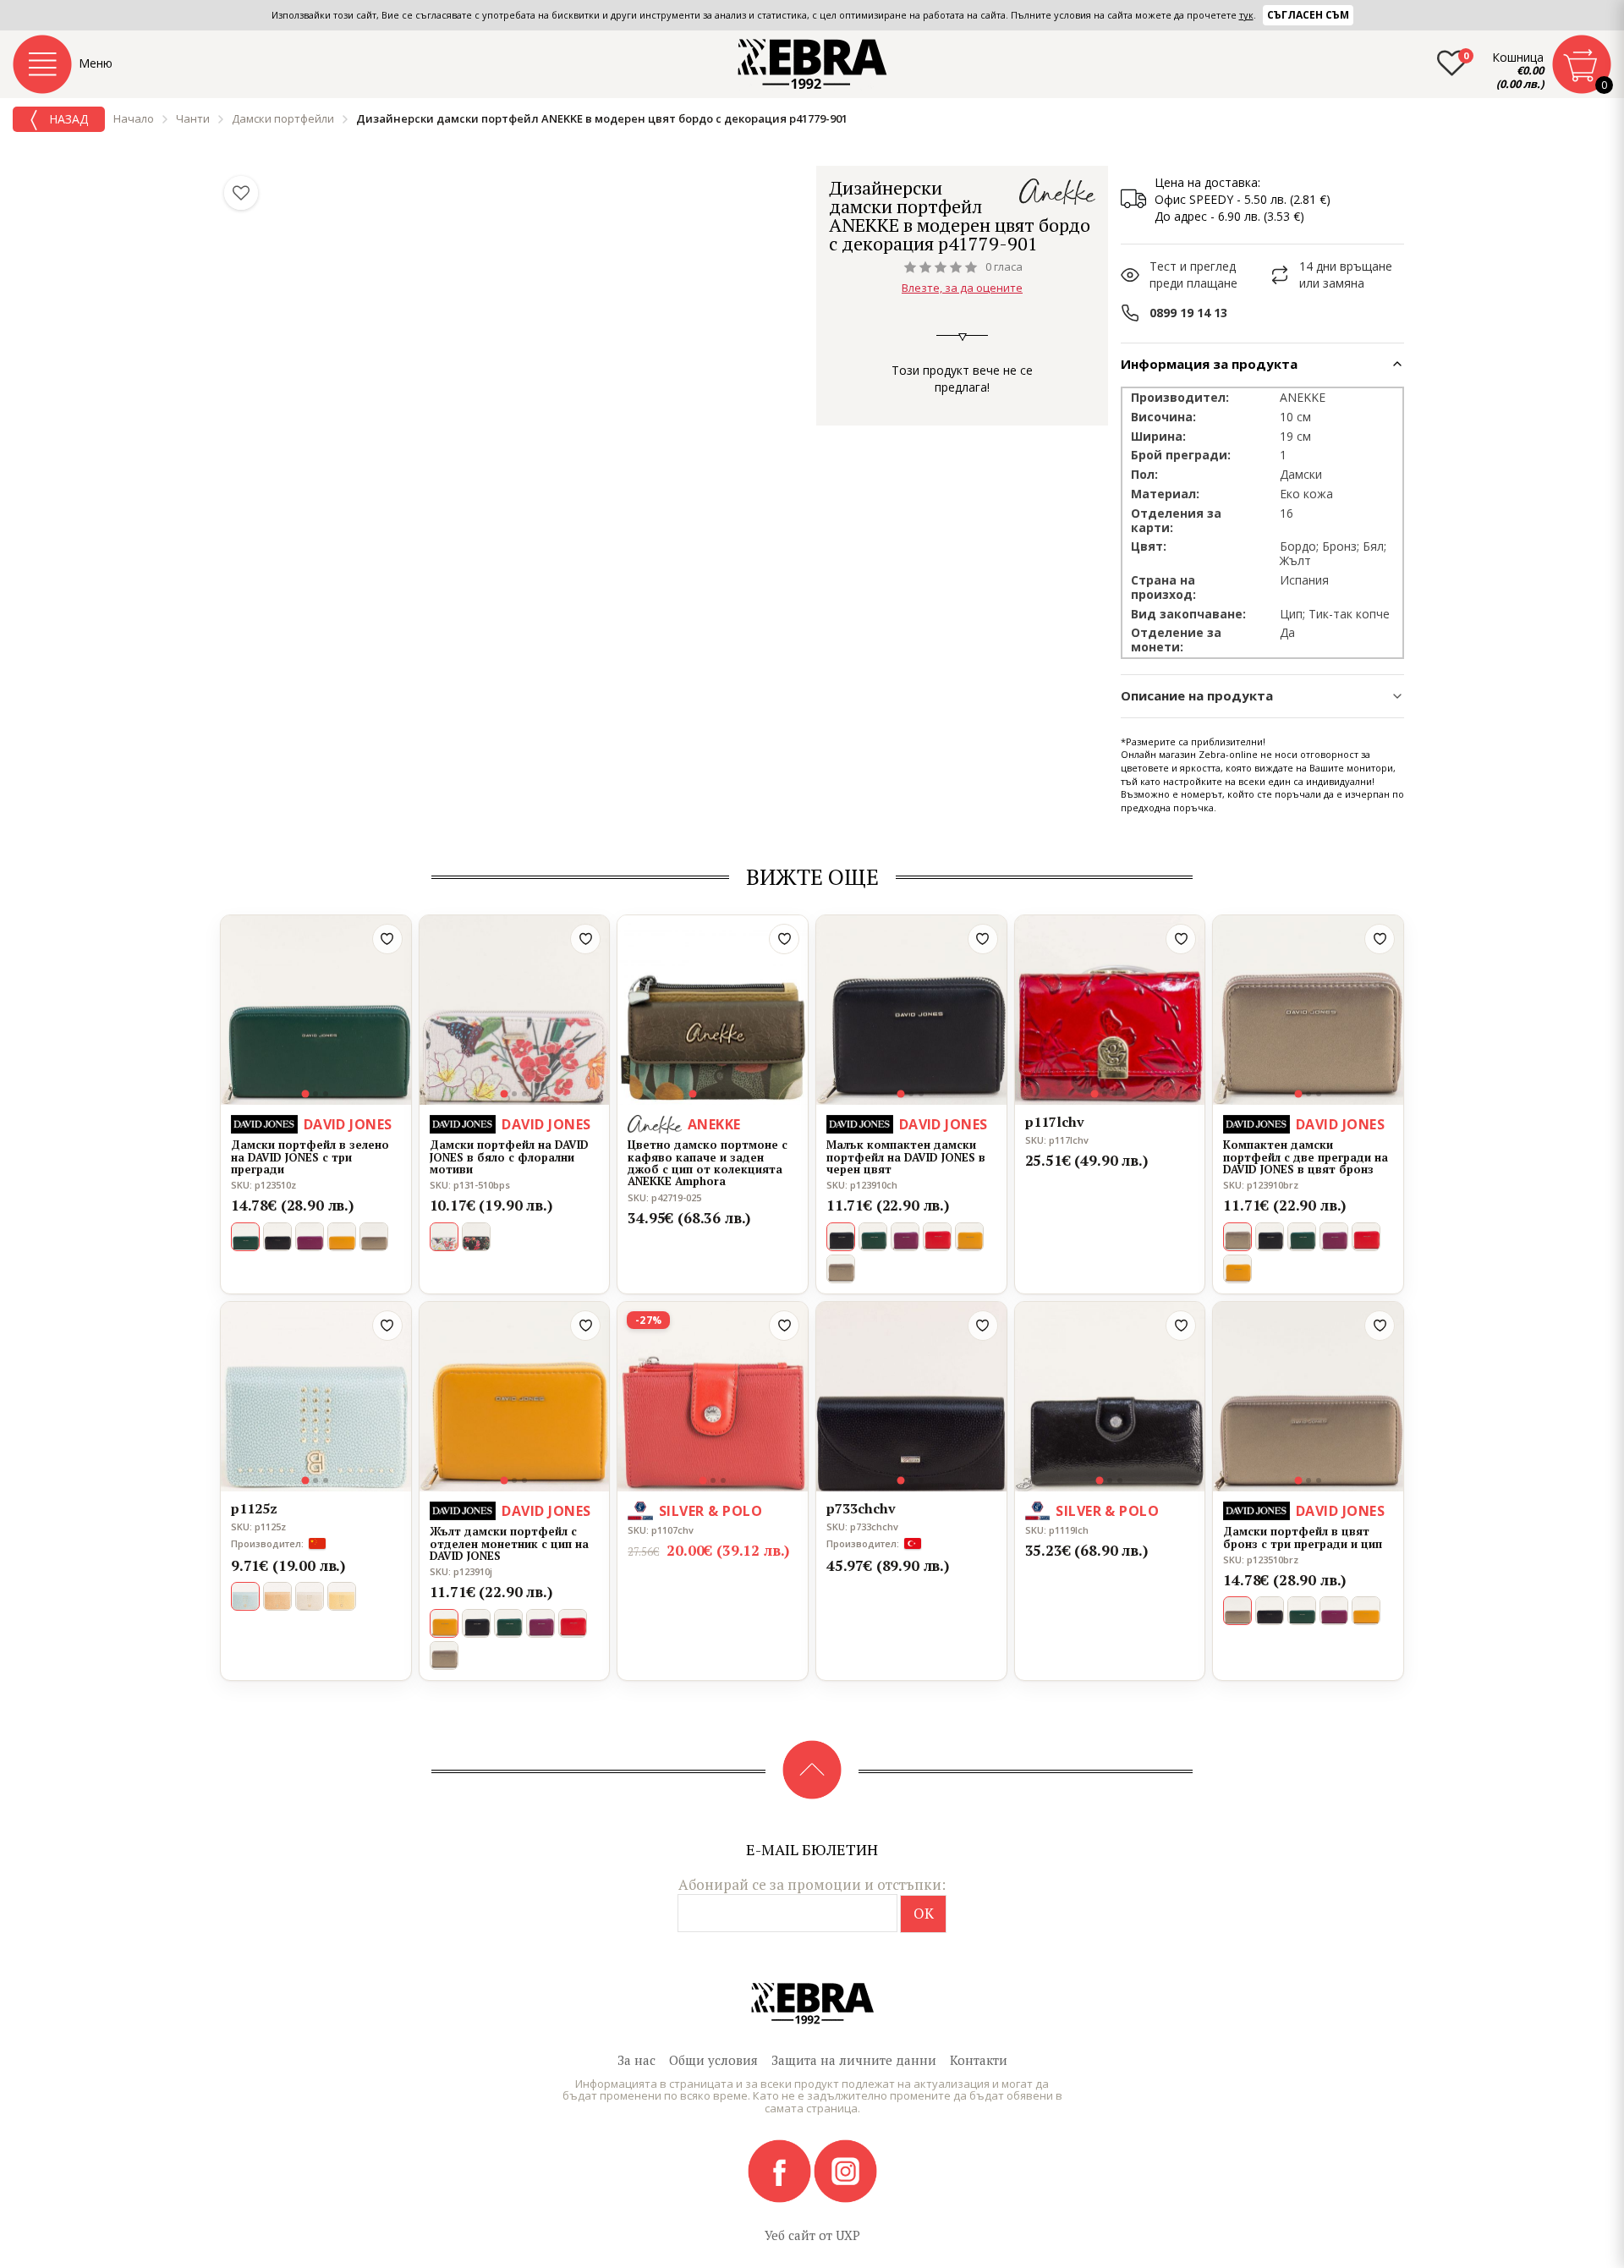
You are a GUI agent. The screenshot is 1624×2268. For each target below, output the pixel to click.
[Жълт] (342, 1237)
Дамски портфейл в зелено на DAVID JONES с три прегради (310, 1157)
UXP (848, 2235)
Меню (96, 63)
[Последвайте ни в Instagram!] (845, 2170)
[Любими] (241, 193)
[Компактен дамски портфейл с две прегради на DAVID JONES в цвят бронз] (1308, 1010)
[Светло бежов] (310, 1596)
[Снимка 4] (723, 1094)
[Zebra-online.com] (812, 64)
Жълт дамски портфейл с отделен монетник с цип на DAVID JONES (509, 1543)
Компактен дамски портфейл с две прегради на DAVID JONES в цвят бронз (1306, 1157)
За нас (636, 2060)
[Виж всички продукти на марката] (1057, 192)
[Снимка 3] (326, 1094)
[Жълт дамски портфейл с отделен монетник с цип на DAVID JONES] (515, 1397)
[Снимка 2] (315, 1094)
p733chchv (861, 1509)
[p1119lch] (1110, 1397)
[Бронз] (374, 1237)
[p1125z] (316, 1397)
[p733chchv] (911, 1397)
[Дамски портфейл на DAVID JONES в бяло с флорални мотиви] (515, 1010)
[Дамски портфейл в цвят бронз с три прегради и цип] (1308, 1397)
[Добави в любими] (387, 939)
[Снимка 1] (306, 1094)
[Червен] (937, 1237)
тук (1246, 15)
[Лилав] (310, 1237)
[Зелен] (873, 1237)
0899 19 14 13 (1188, 313)
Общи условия (713, 2060)
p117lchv (1055, 1123)
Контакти (979, 2060)
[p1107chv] (713, 1397)
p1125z (254, 1509)
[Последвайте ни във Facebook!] (781, 2170)
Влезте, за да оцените (962, 288)
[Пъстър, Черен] (476, 1237)
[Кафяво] (277, 1596)
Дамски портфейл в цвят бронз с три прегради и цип (1303, 1538)
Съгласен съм (1308, 15)
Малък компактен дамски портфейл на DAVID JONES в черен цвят (906, 1157)
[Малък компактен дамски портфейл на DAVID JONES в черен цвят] (911, 1010)
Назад (67, 119)
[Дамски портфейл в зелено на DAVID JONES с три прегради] (316, 1010)
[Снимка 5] (733, 1094)
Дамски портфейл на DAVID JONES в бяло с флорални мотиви (509, 1157)
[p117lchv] (1110, 1010)
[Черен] (277, 1237)
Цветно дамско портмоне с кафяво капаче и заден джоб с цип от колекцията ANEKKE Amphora (708, 1163)
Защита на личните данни (854, 2060)
